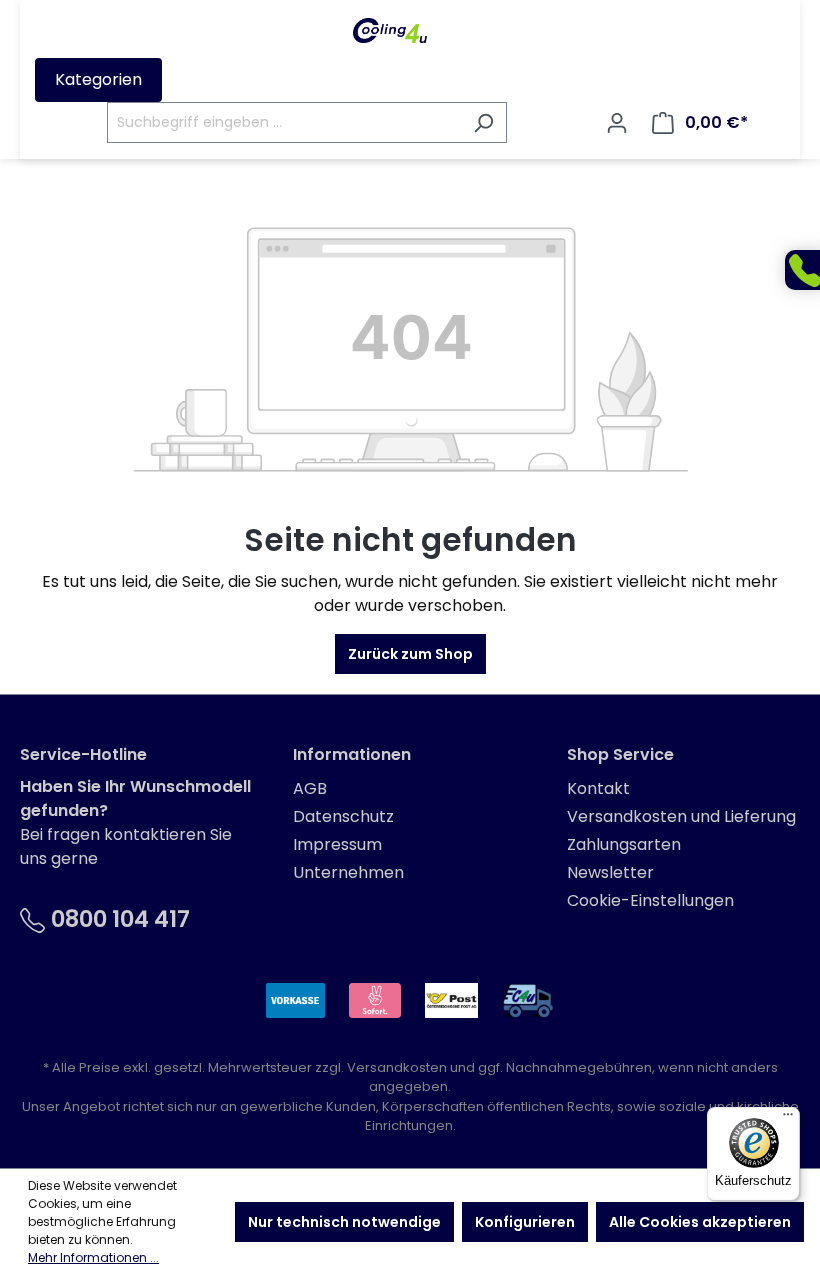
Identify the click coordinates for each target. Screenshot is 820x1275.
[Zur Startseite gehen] (390, 30)
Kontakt (598, 788)
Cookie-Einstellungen (650, 900)
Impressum (337, 844)
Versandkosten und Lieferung (681, 816)
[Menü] (788, 1119)
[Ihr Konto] (617, 123)
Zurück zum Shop (410, 654)
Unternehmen (348, 872)
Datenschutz (343, 816)
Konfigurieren (525, 1222)
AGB (310, 788)
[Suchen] (483, 122)
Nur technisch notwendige (344, 1222)
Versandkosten (397, 1067)
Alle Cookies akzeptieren (700, 1222)
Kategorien (98, 79)
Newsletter (610, 872)
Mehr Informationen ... (93, 1257)
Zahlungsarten (624, 844)
